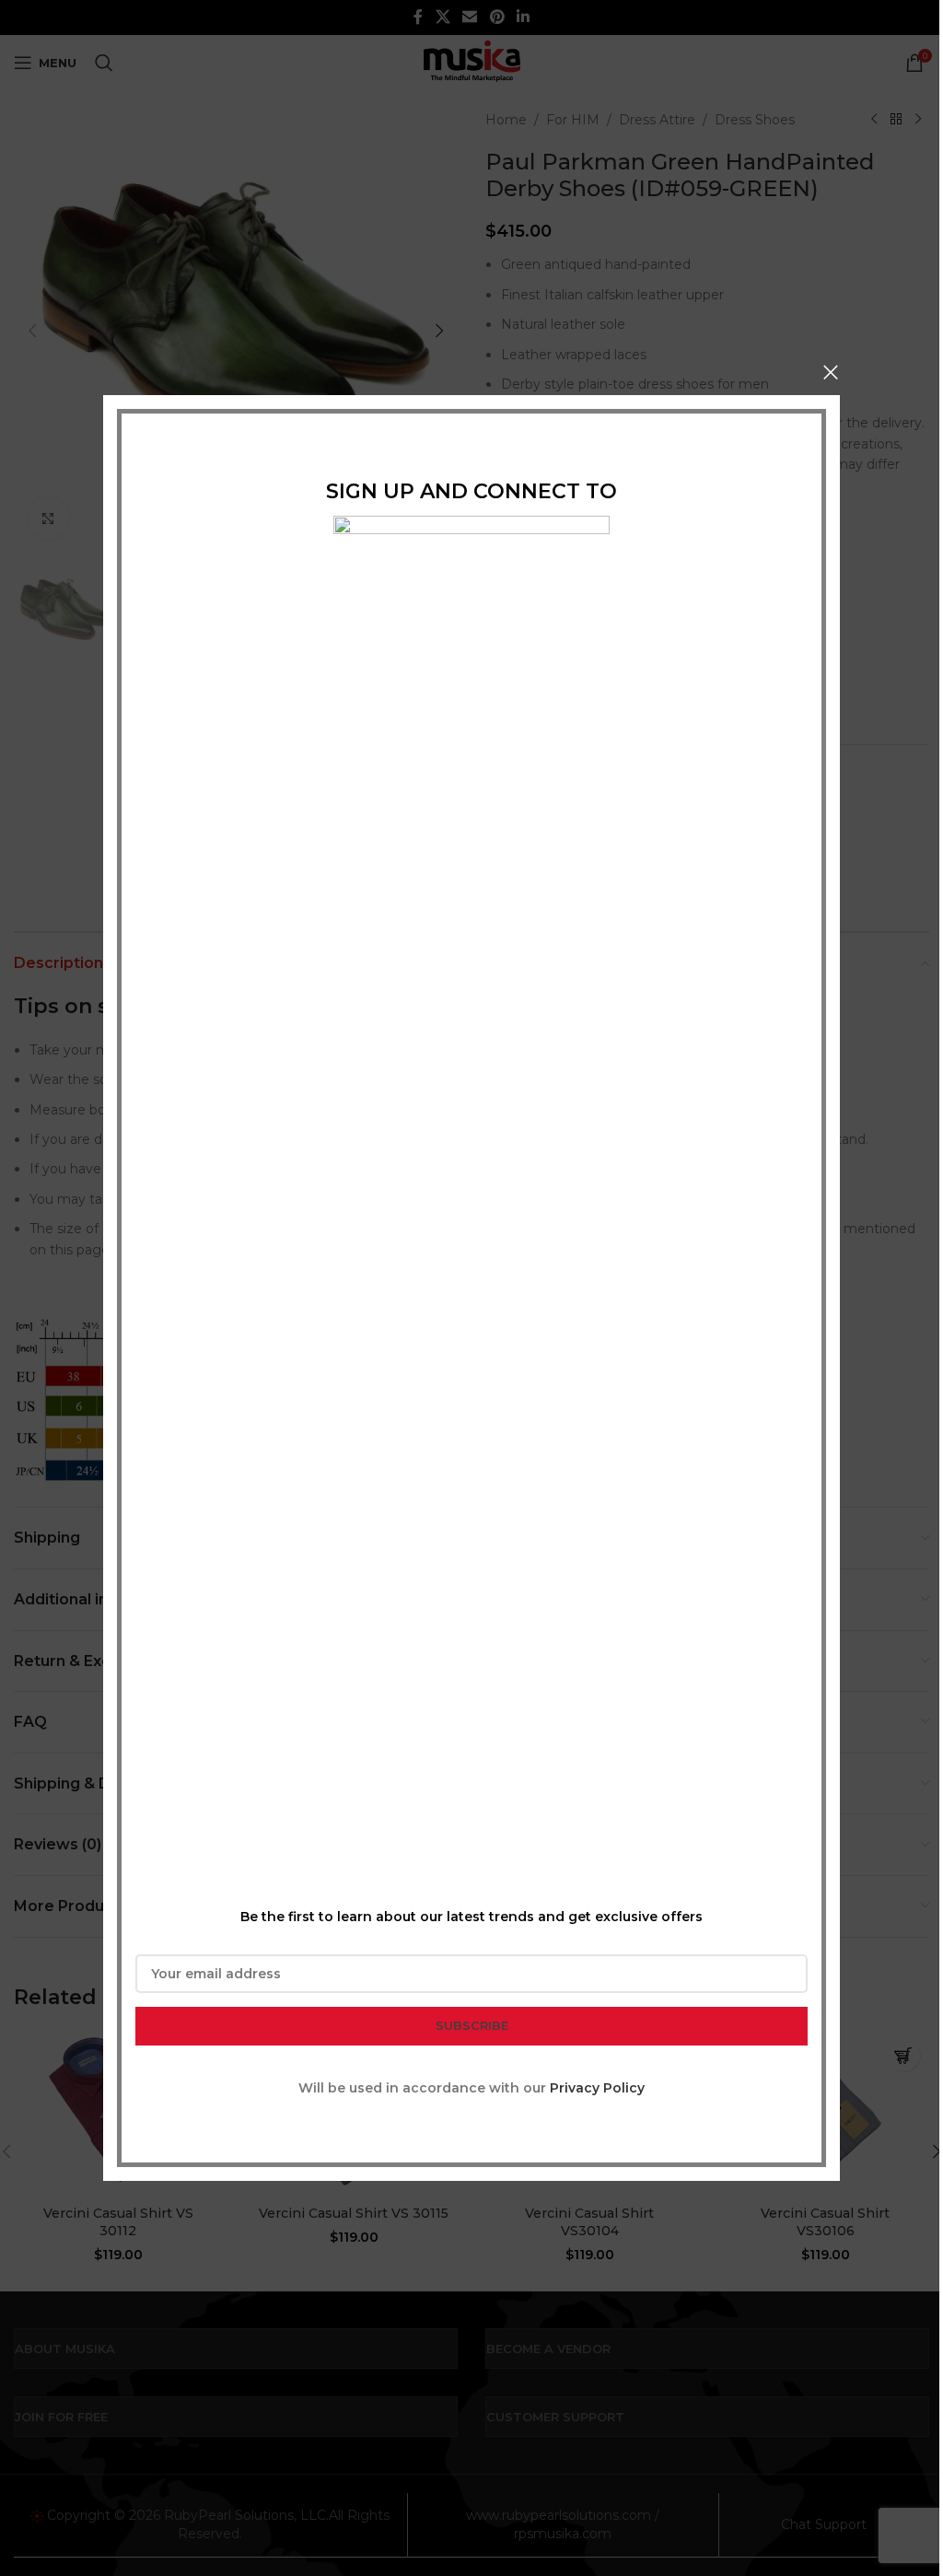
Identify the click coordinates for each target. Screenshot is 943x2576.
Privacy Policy (597, 2088)
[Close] (831, 372)
